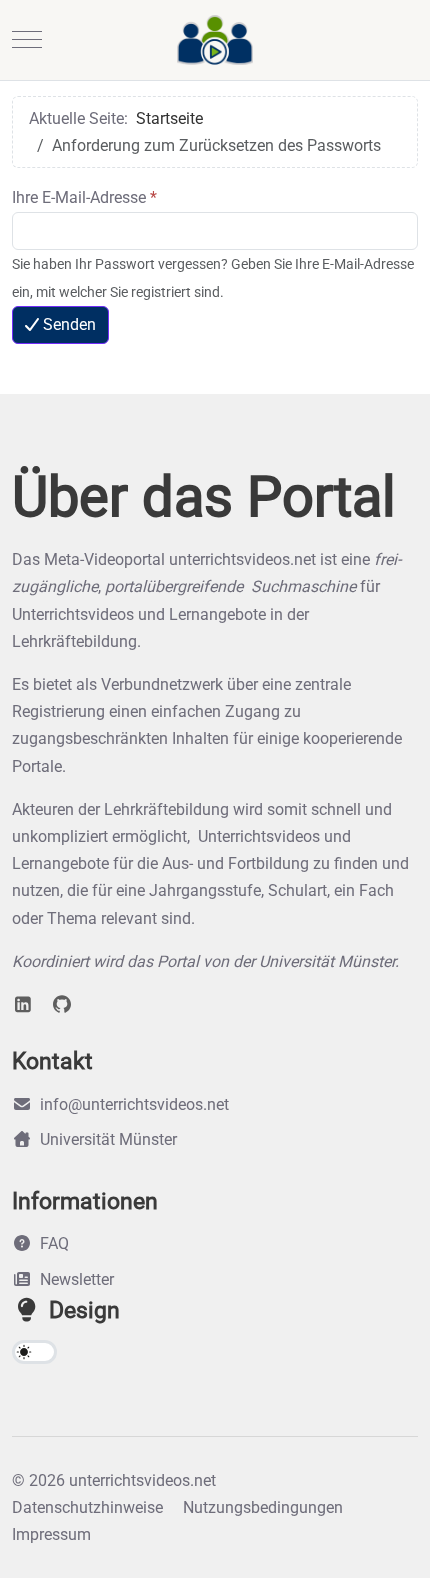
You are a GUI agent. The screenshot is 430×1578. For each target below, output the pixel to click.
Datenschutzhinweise (87, 1507)
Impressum (51, 1534)
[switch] (34, 1352)
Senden (69, 324)
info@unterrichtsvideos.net (134, 1104)
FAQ (54, 1243)
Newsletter (77, 1279)
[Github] (62, 1004)
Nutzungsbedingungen (263, 1507)
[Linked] (23, 1004)
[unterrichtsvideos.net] (215, 40)
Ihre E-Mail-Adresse (84, 197)
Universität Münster (108, 1139)
